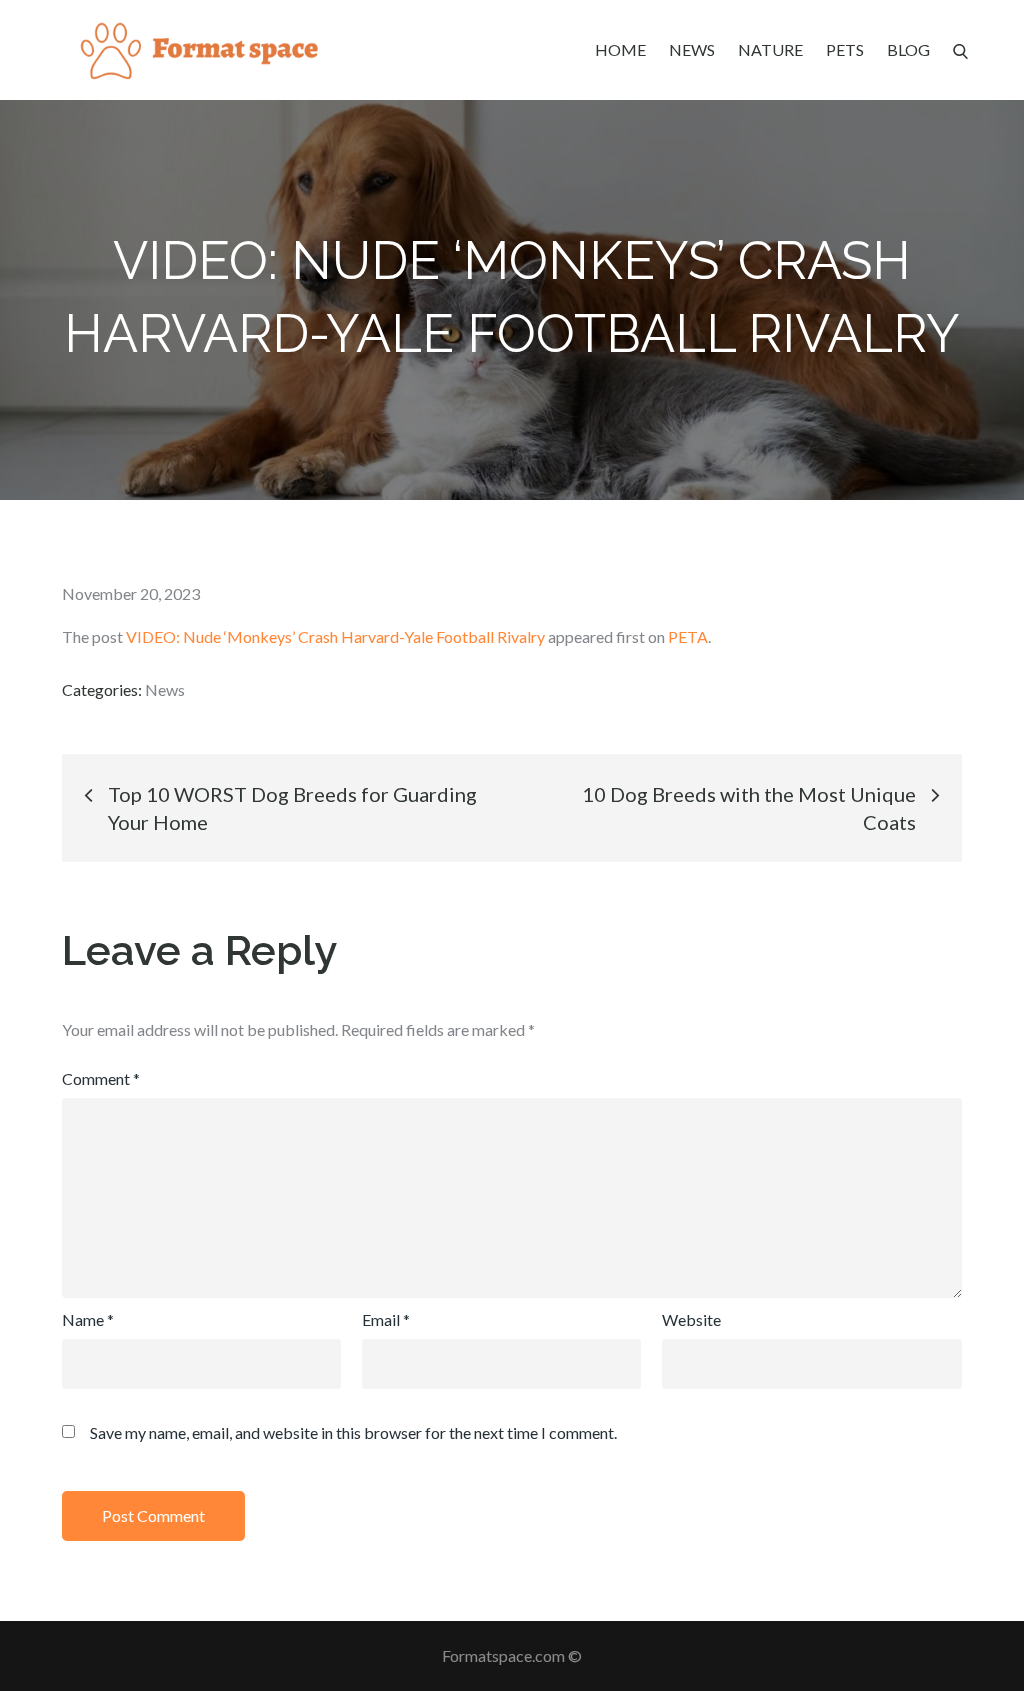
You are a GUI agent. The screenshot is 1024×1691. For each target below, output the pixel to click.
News (692, 49)
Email (386, 1319)
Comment (101, 1078)
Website (691, 1319)
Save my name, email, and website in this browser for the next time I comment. (353, 1433)
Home (620, 49)
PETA (688, 636)
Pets (845, 49)
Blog (908, 49)
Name (88, 1319)
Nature (770, 49)
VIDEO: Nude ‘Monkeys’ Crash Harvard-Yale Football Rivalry (335, 636)
